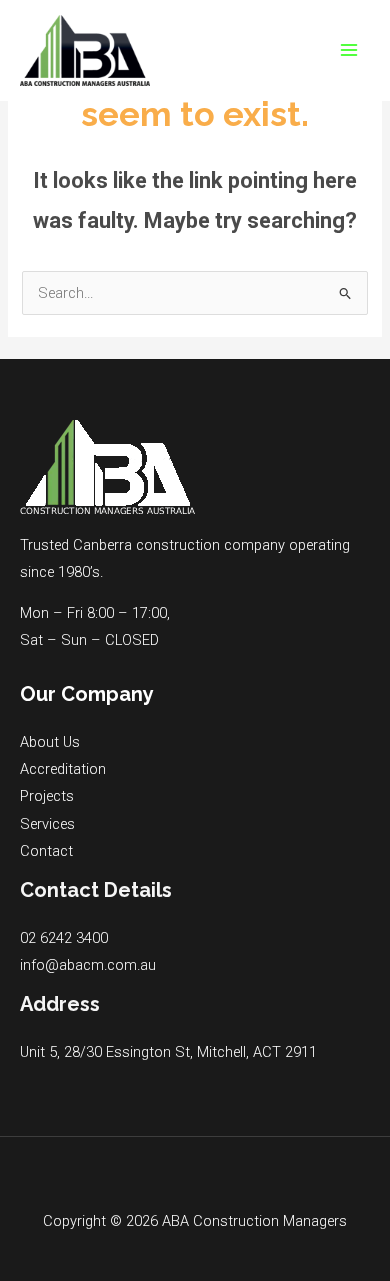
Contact (46, 851)
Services (47, 824)
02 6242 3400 (64, 938)
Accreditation (63, 769)
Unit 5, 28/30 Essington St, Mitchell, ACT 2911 (168, 1052)
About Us (50, 742)
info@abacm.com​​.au (88, 965)
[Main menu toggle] (349, 50)
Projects (47, 796)
